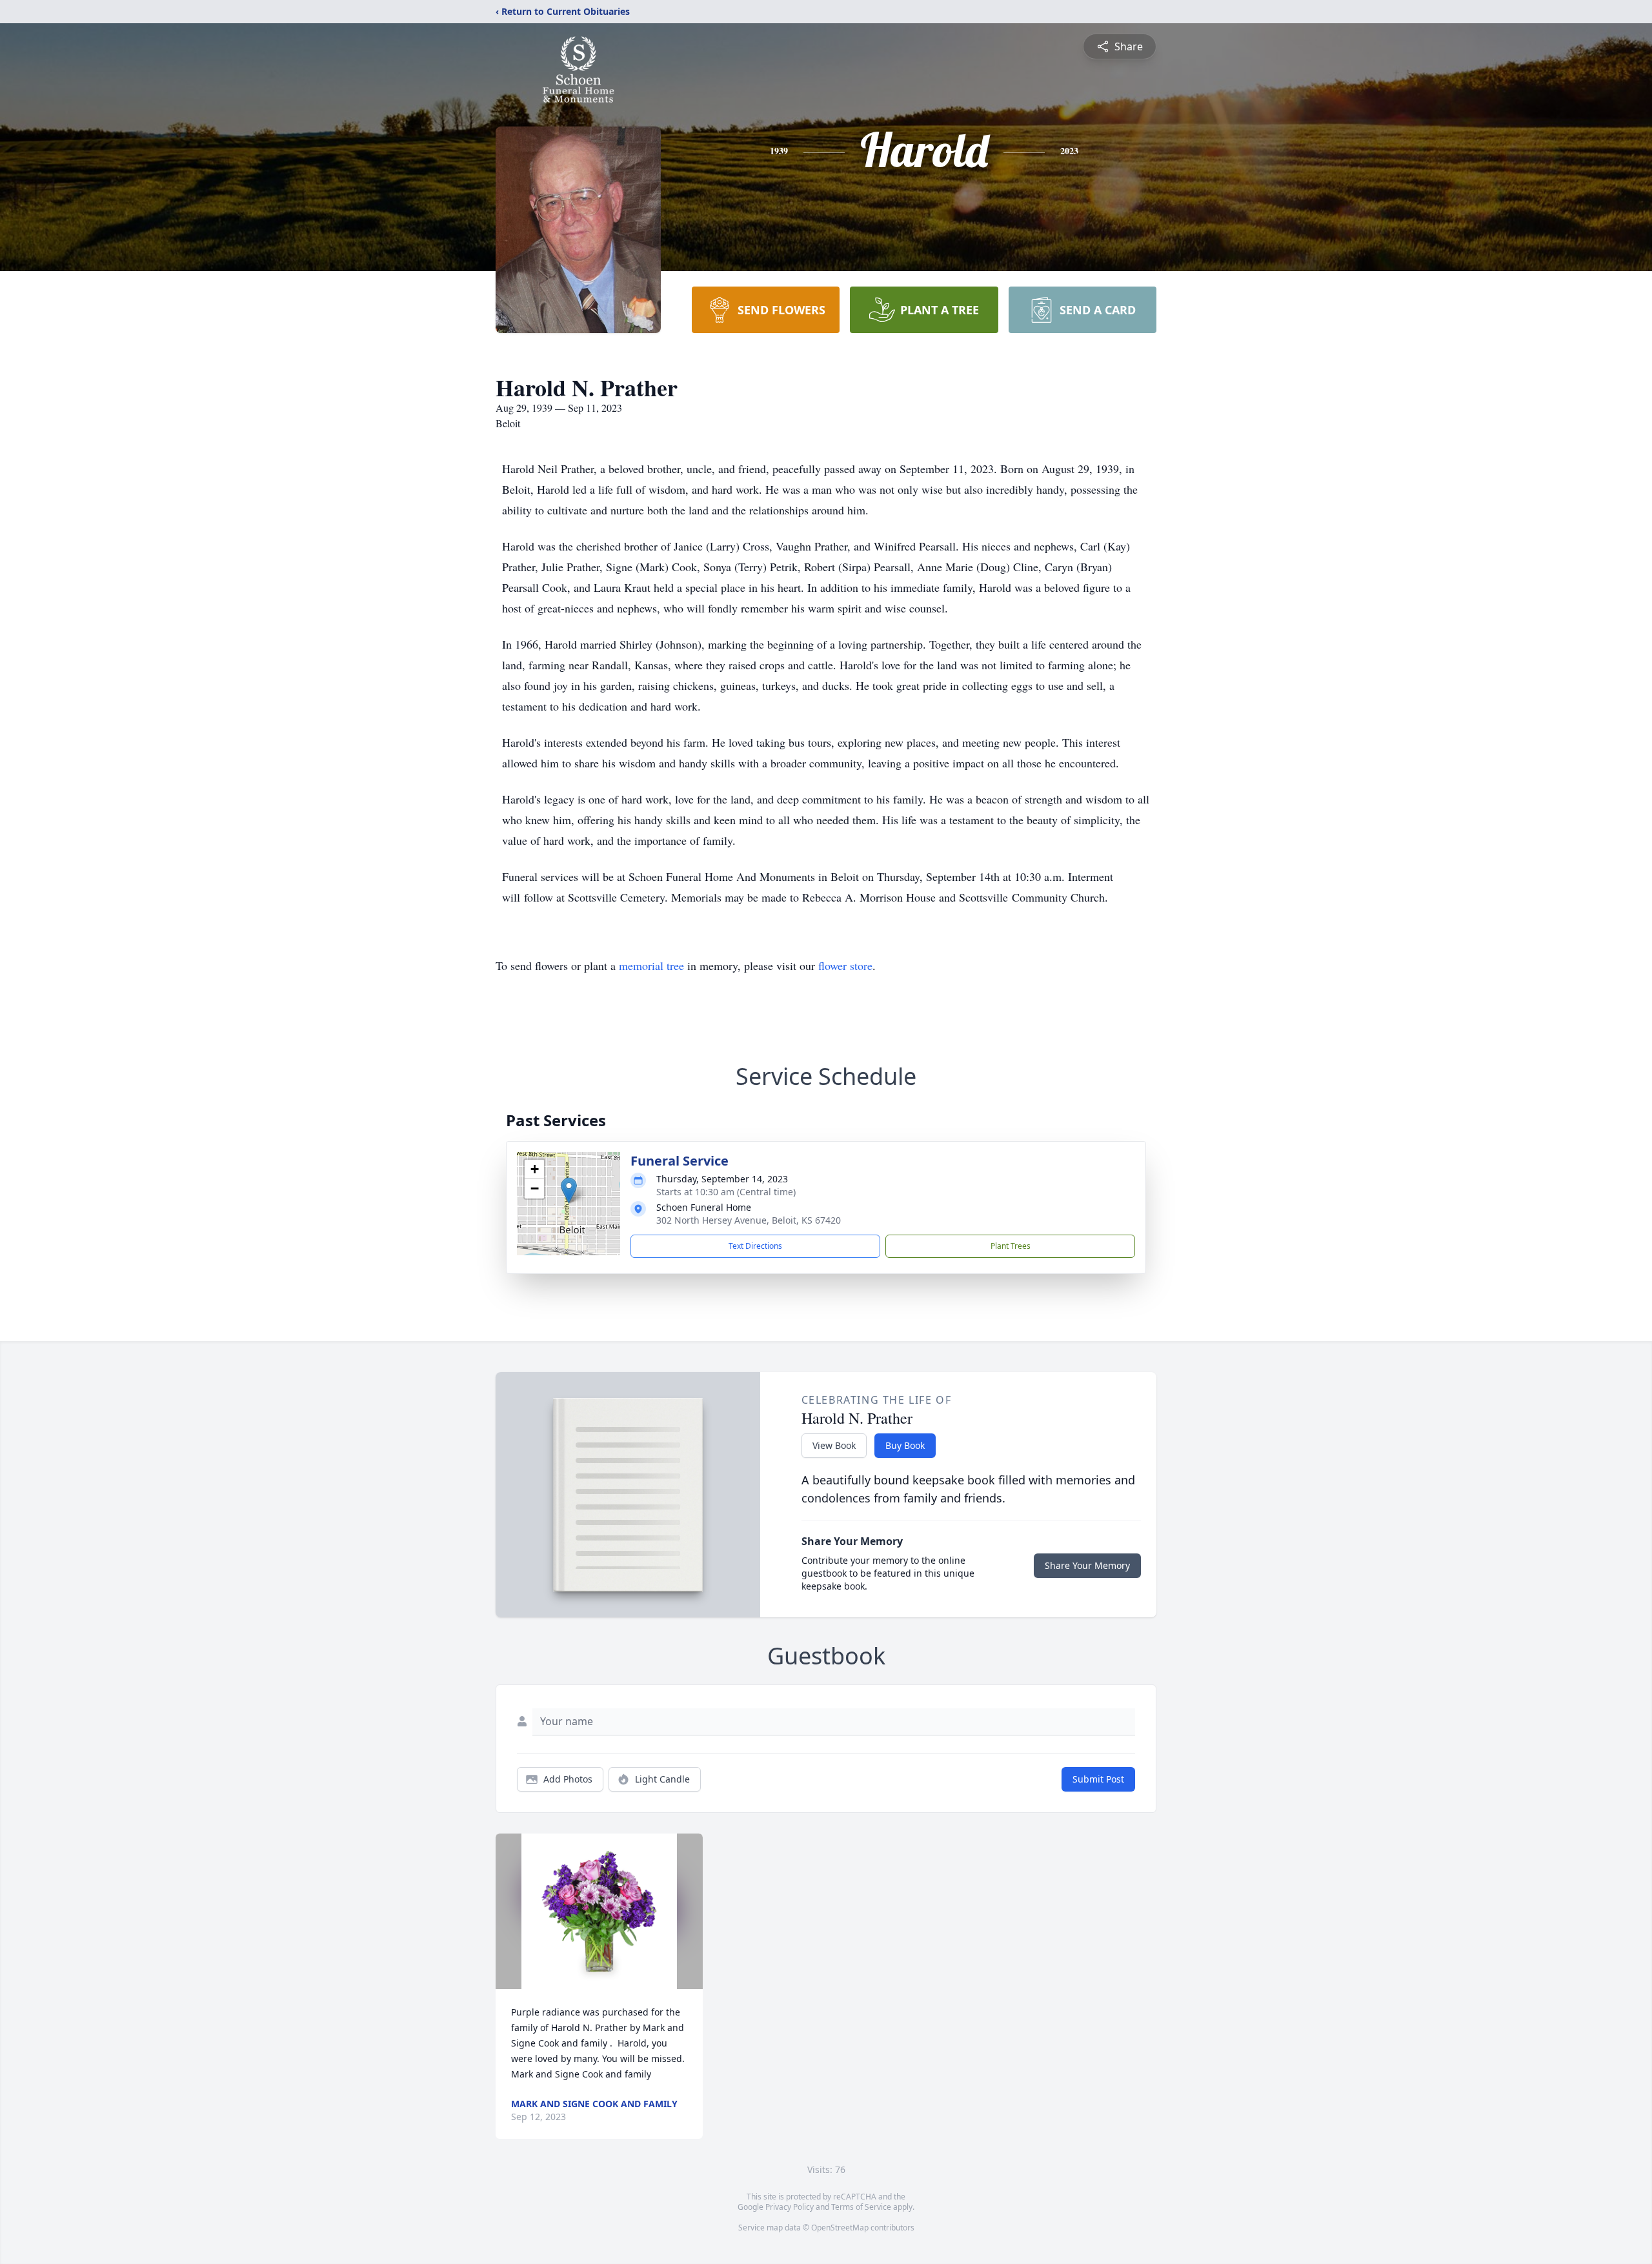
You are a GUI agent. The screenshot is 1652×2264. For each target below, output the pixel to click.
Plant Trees (1011, 1246)
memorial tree (651, 965)
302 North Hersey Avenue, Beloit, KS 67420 (749, 1220)
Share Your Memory (1087, 1565)
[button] (569, 1190)
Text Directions (755, 1246)
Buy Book (905, 1445)
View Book (834, 1445)
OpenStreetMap (840, 2228)
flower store (845, 965)
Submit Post (1098, 1779)
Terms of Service (861, 2207)
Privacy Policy (790, 2207)
